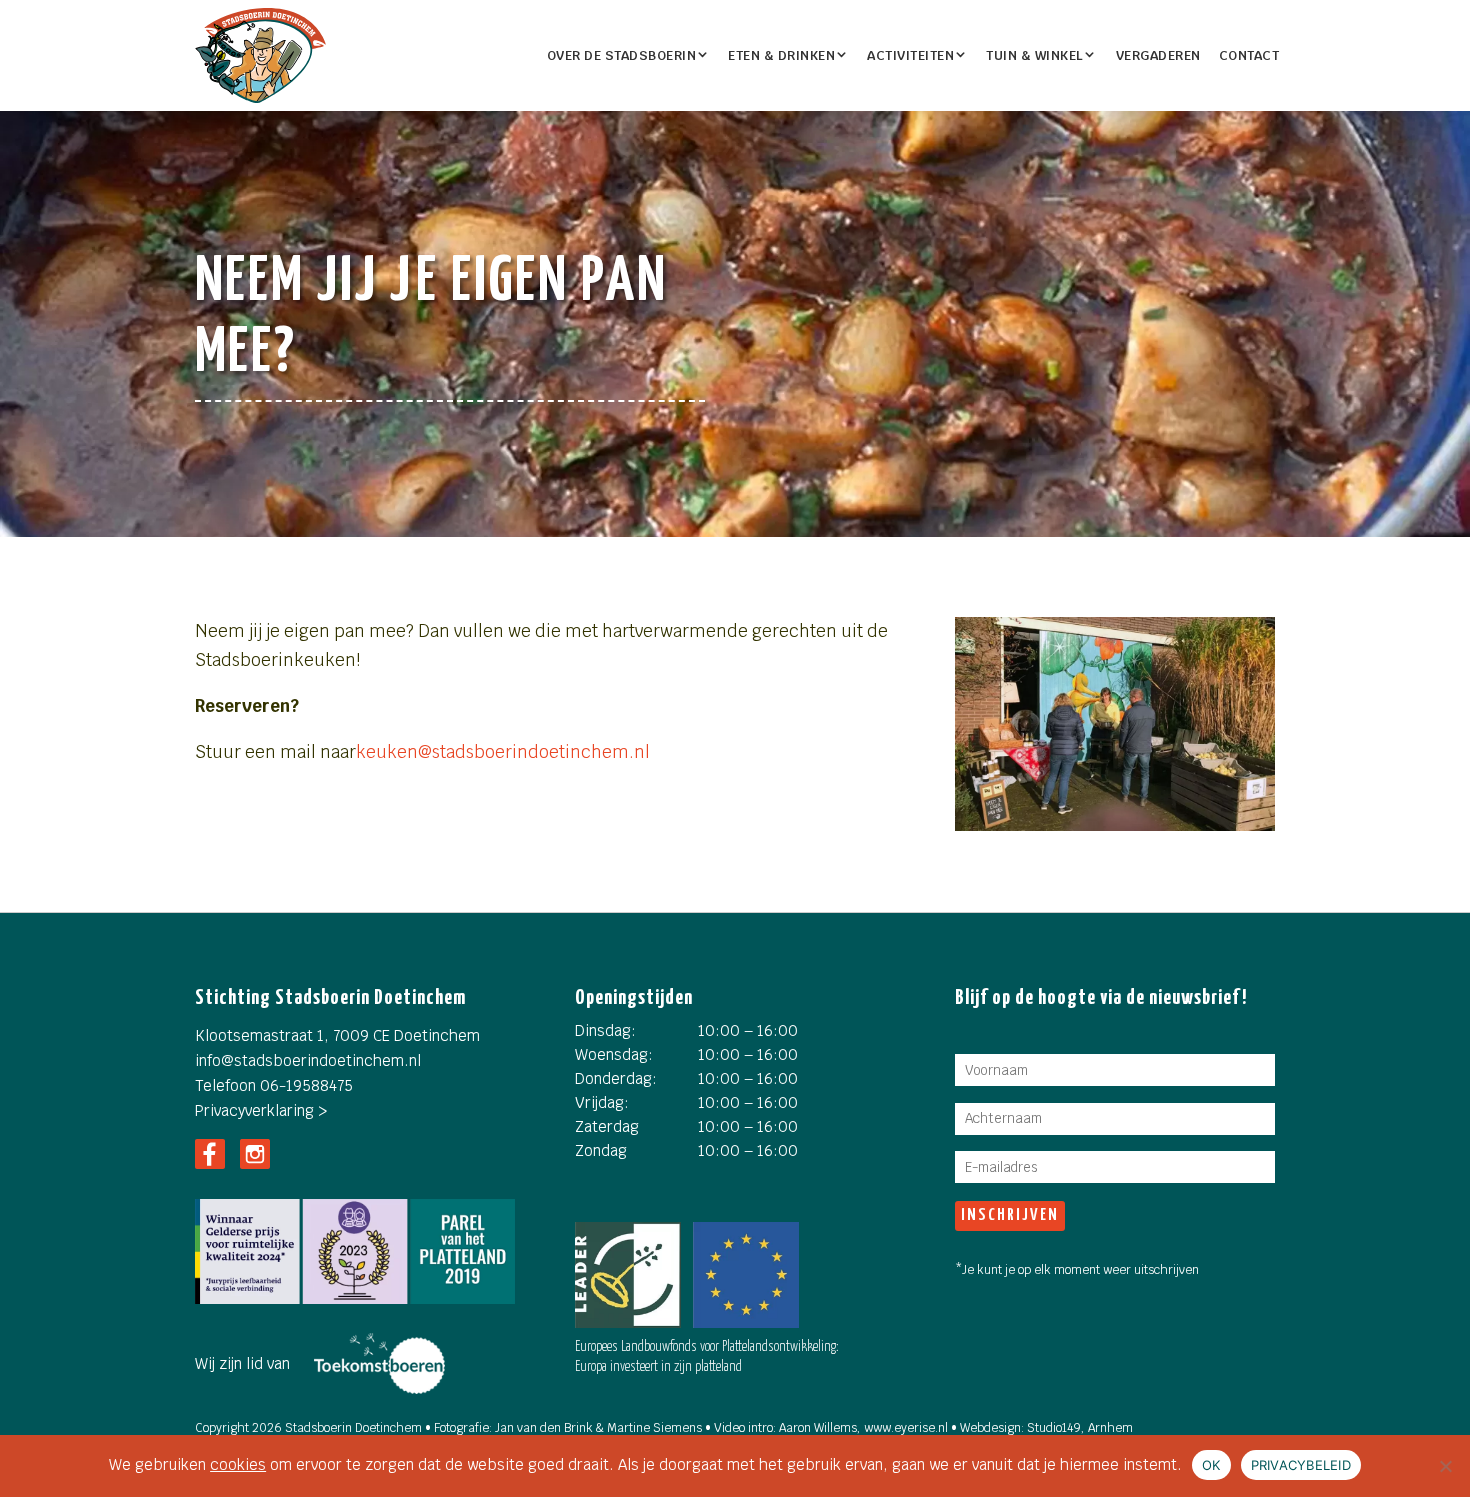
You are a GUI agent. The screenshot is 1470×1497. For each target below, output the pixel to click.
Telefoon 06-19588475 (274, 1085)
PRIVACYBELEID (1301, 1465)
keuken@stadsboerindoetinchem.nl (503, 752)
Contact (1249, 55)
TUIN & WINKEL (1035, 55)
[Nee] (1445, 1466)
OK (1211, 1465)
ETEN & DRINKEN (781, 55)
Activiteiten (910, 55)
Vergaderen (1158, 55)
